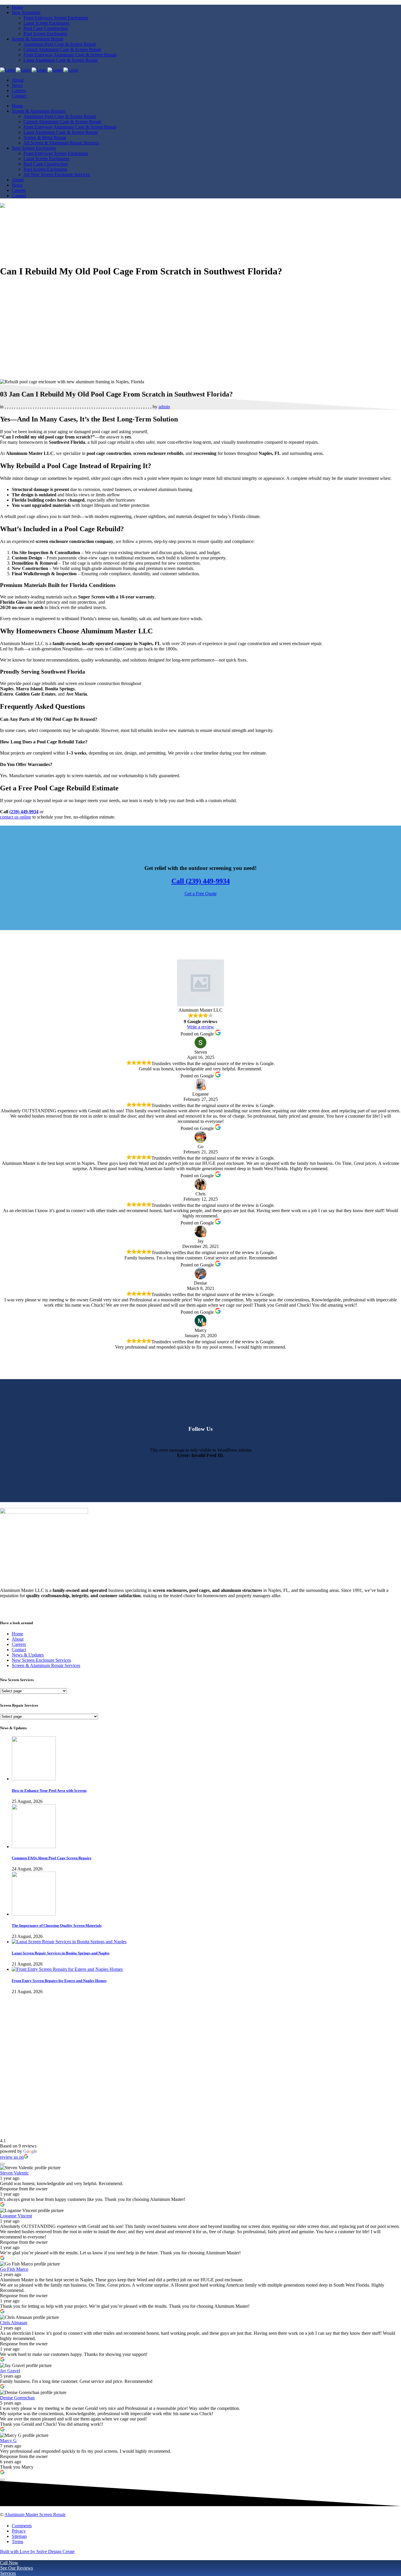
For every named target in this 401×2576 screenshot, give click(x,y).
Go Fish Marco (14, 2269)
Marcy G (8, 2441)
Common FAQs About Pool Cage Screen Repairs (52, 1858)
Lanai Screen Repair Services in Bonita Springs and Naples (61, 1953)
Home (17, 1634)
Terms (17, 2542)
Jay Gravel (10, 2371)
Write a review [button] (201, 1027)
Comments (22, 2526)
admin (164, 407)
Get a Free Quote (201, 894)
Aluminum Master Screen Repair (35, 2515)
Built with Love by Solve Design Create (37, 2551)
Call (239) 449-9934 (201, 881)
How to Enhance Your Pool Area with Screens (49, 1790)
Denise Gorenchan (17, 2398)
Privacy (19, 2531)
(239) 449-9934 (24, 812)
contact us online (16, 817)
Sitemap (19, 2536)
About (18, 1639)
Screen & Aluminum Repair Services (46, 1665)
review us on (12, 2157)
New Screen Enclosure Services (41, 1660)
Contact (19, 1650)
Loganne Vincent (16, 2216)
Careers (19, 1644)
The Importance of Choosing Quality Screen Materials (57, 1925)
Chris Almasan (14, 2323)
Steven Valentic (14, 2173)
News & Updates (28, 1655)
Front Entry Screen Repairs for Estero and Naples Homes (59, 1981)
